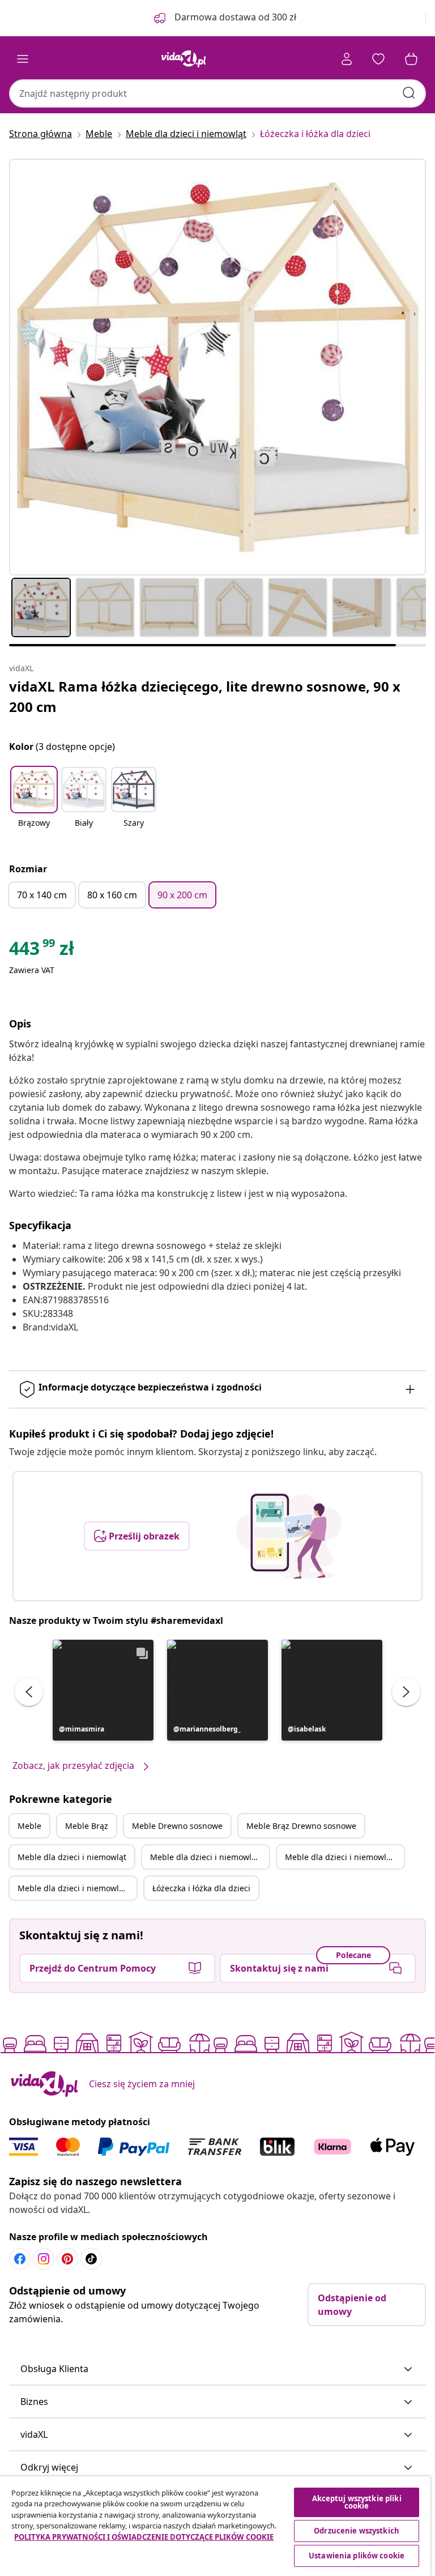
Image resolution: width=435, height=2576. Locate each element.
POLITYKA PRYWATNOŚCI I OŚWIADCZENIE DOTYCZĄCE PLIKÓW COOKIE (144, 2537)
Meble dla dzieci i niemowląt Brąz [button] (210, 1857)
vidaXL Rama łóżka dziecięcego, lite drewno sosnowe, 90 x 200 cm (205, 696)
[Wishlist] (378, 59)
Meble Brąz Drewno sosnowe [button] (301, 1826)
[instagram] (44, 2259)
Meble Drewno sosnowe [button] (177, 1826)
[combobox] (217, 93)
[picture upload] (289, 1536)
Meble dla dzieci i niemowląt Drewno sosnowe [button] (344, 1857)
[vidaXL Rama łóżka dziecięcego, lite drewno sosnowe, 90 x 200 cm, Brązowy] (217, 367)
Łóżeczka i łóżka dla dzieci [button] (201, 1888)
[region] (215, 2526)
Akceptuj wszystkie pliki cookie (357, 2502)
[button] (34, 804)
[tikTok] (91, 2259)
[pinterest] (67, 2259)
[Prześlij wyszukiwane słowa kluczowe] (409, 93)
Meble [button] (29, 1826)
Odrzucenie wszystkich (357, 2531)
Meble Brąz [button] (87, 1826)
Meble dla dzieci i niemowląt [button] (72, 1857)
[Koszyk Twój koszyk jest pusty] (411, 59)
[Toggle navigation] (23, 59)
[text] (42, 951)
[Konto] (347, 59)
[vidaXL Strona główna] (184, 59)
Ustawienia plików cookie (357, 2556)
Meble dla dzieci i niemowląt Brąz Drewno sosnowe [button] (77, 1888)
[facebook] (20, 2259)
